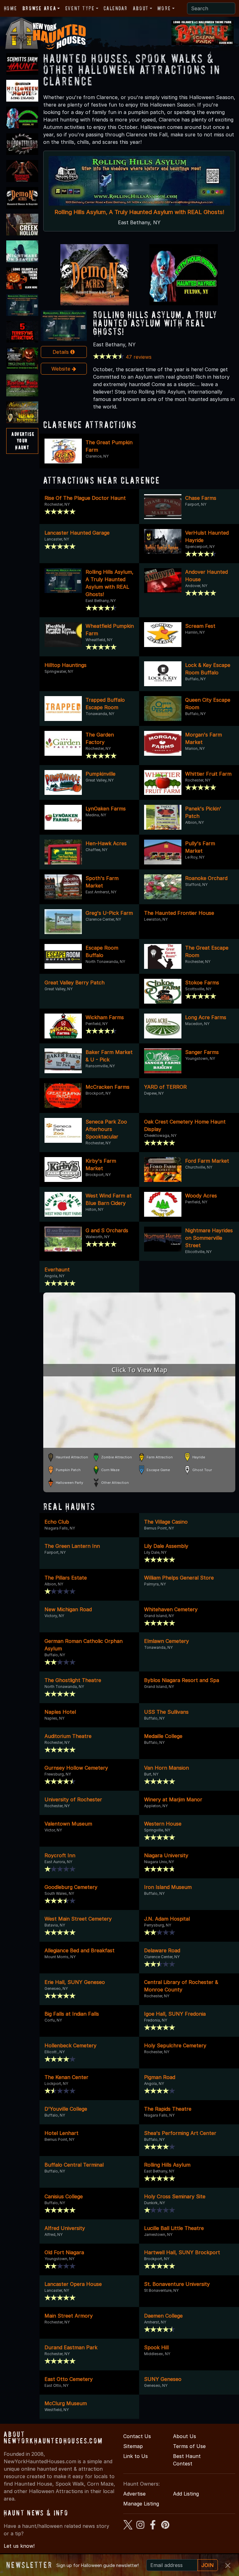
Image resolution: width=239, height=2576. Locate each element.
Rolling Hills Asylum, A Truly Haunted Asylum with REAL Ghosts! (139, 212)
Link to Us (136, 2456)
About (141, 8)
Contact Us (137, 2436)
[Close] (228, 2565)
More (164, 8)
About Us (185, 2436)
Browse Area (39, 8)
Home (10, 8)
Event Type (80, 8)
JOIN (208, 2565)
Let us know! (19, 2546)
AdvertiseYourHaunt (23, 441)
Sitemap (133, 2446)
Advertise (134, 2494)
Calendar (115, 8)
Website (62, 369)
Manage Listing (141, 2504)
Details (61, 352)
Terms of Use (189, 2446)
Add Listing (186, 2494)
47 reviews (139, 357)
